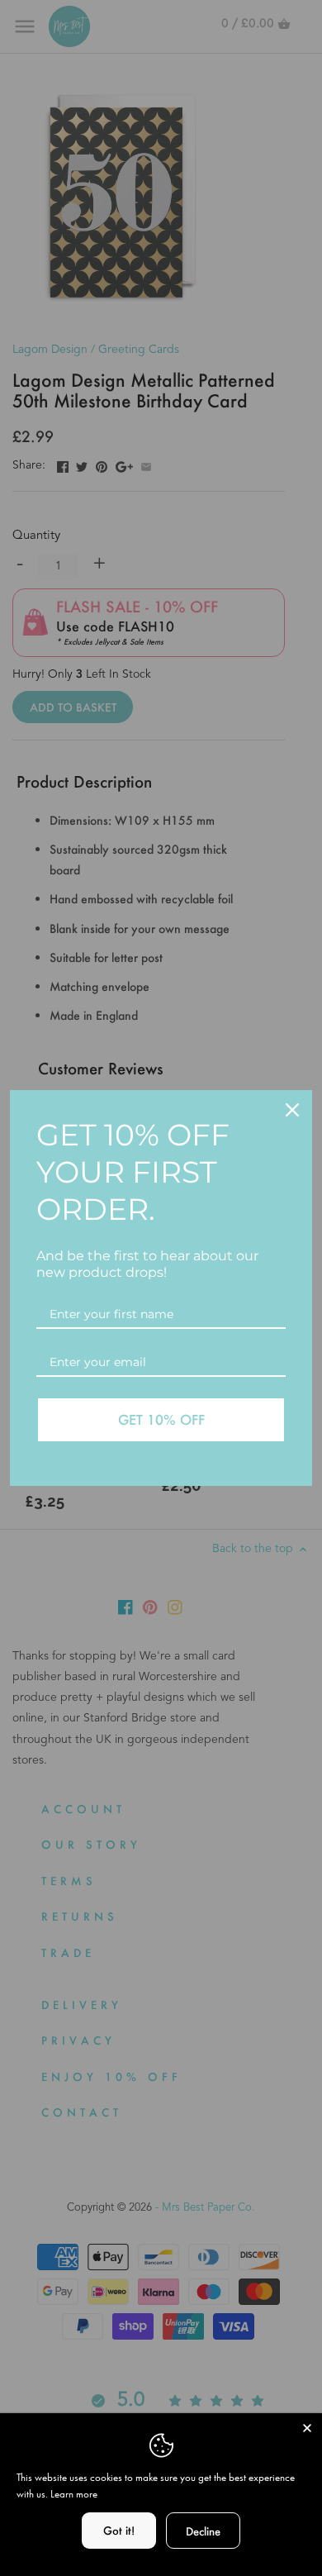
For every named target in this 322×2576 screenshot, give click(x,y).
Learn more (74, 2494)
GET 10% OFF (161, 1419)
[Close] (307, 2428)
